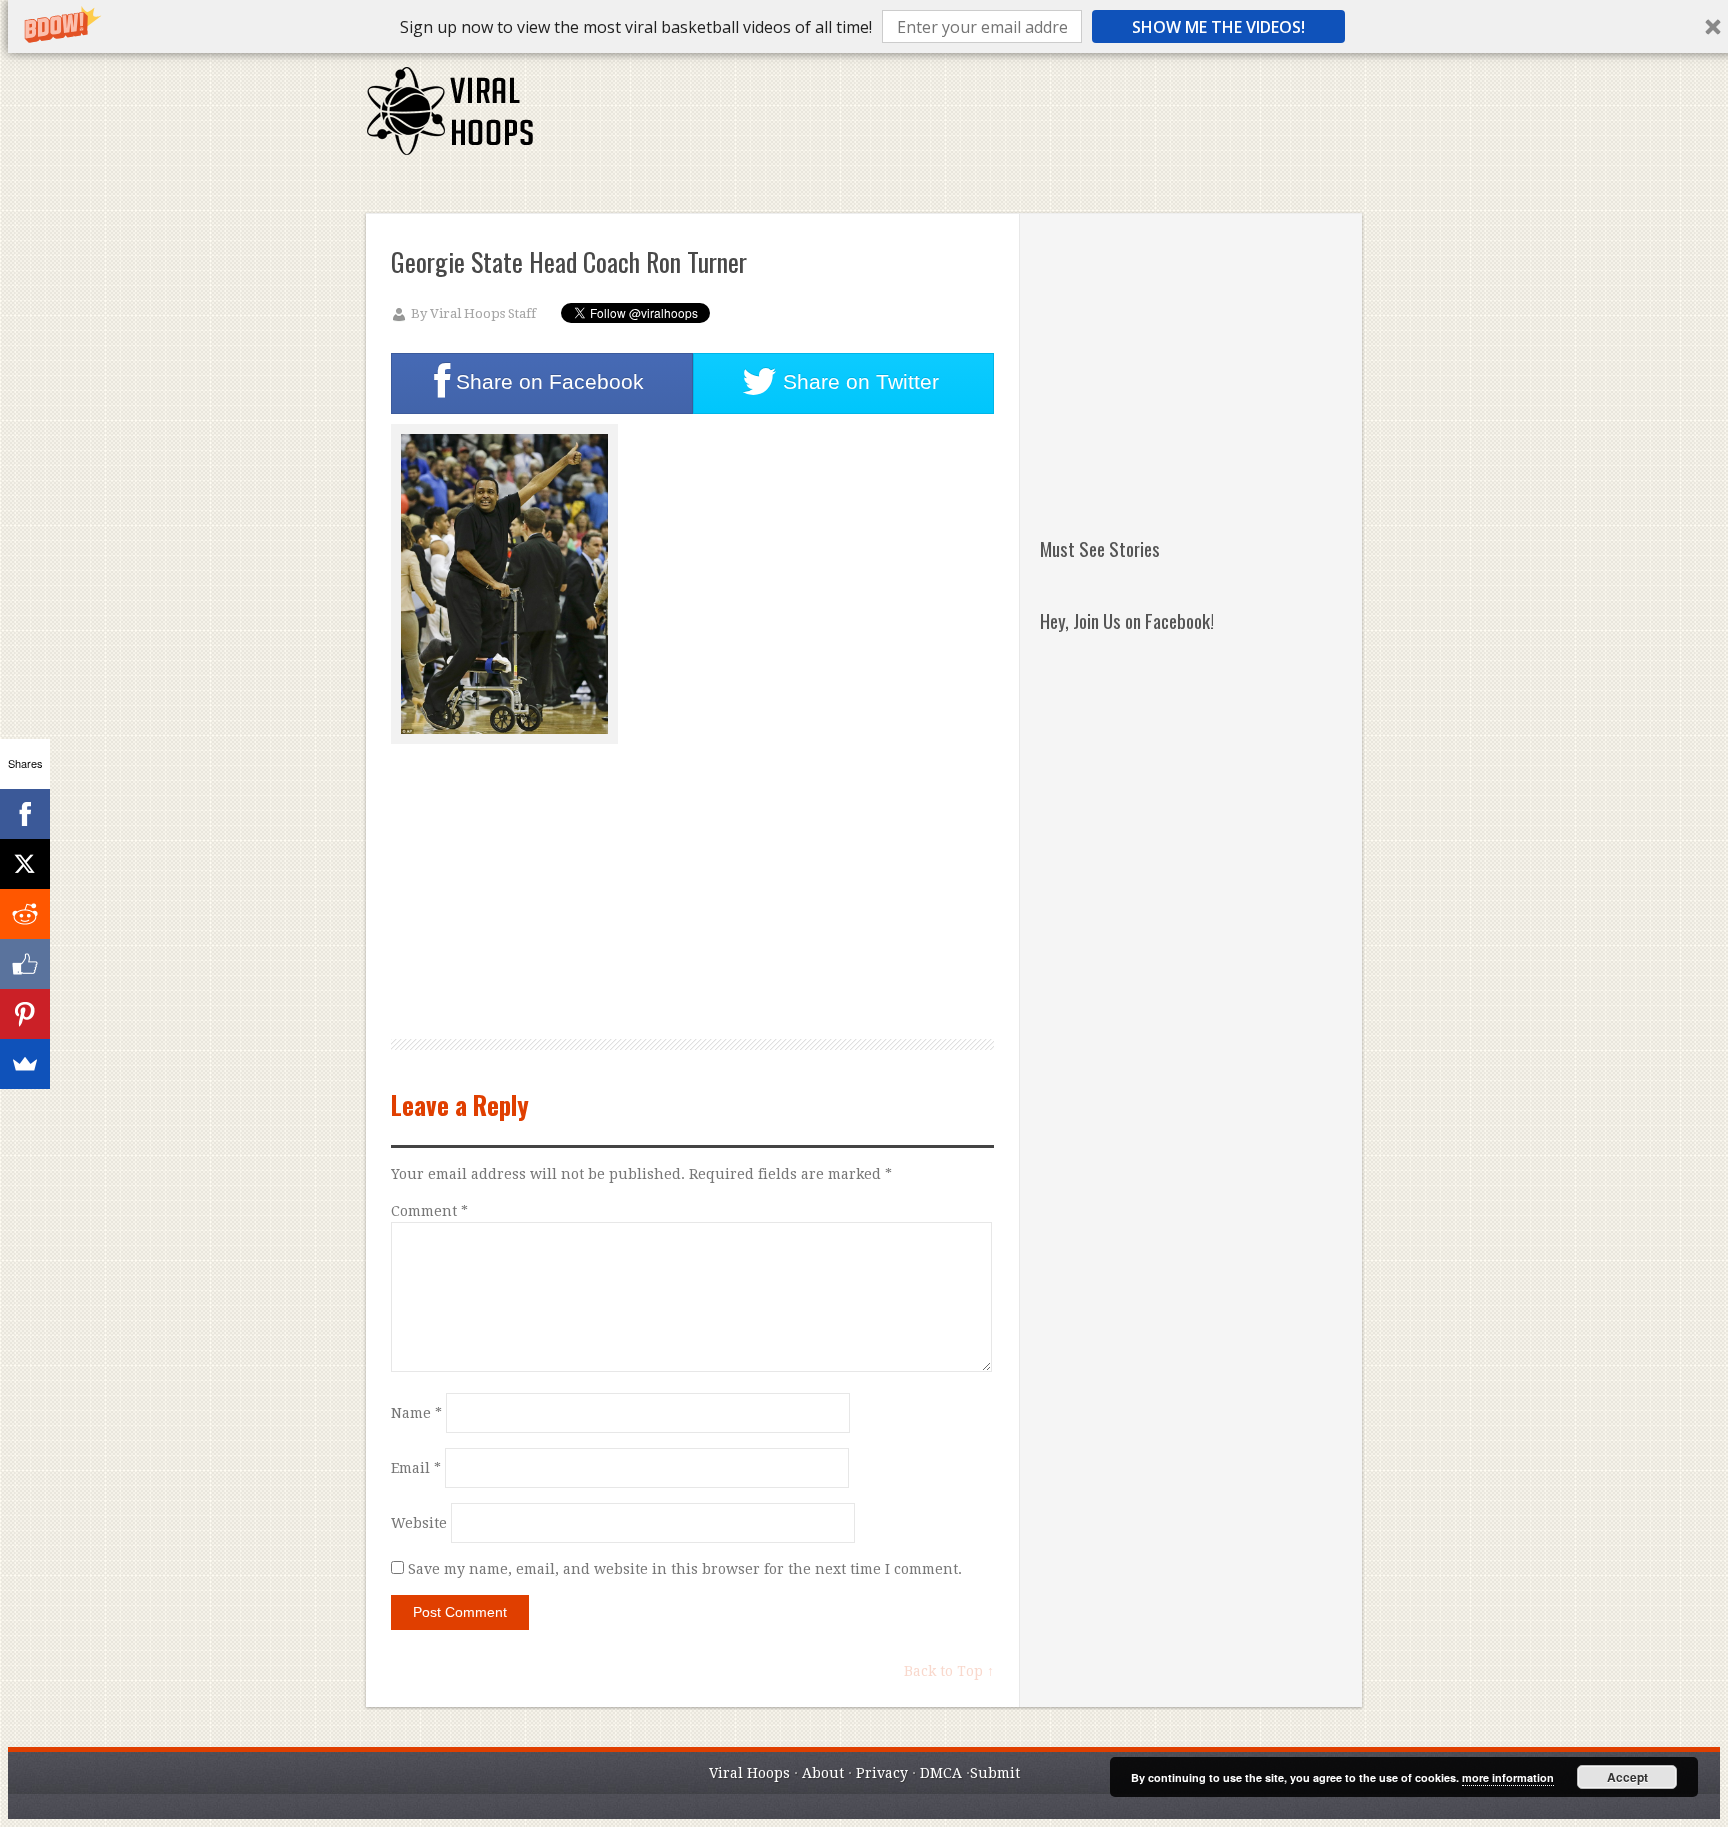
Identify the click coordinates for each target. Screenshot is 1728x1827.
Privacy (882, 1773)
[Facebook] (25, 814)
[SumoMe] (25, 1064)
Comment (429, 1211)
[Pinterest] (25, 1014)
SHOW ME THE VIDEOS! (1218, 27)
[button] (636, 27)
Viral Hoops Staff (483, 313)
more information (1508, 1777)
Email (416, 1468)
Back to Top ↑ (949, 1671)
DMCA (941, 1773)
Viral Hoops (749, 1773)
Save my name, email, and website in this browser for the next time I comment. (685, 1569)
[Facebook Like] (25, 964)
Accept (1627, 1777)
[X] (25, 864)
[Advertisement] (997, 120)
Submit (995, 1773)
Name (416, 1413)
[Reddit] (25, 914)
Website (419, 1523)
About (823, 1773)
